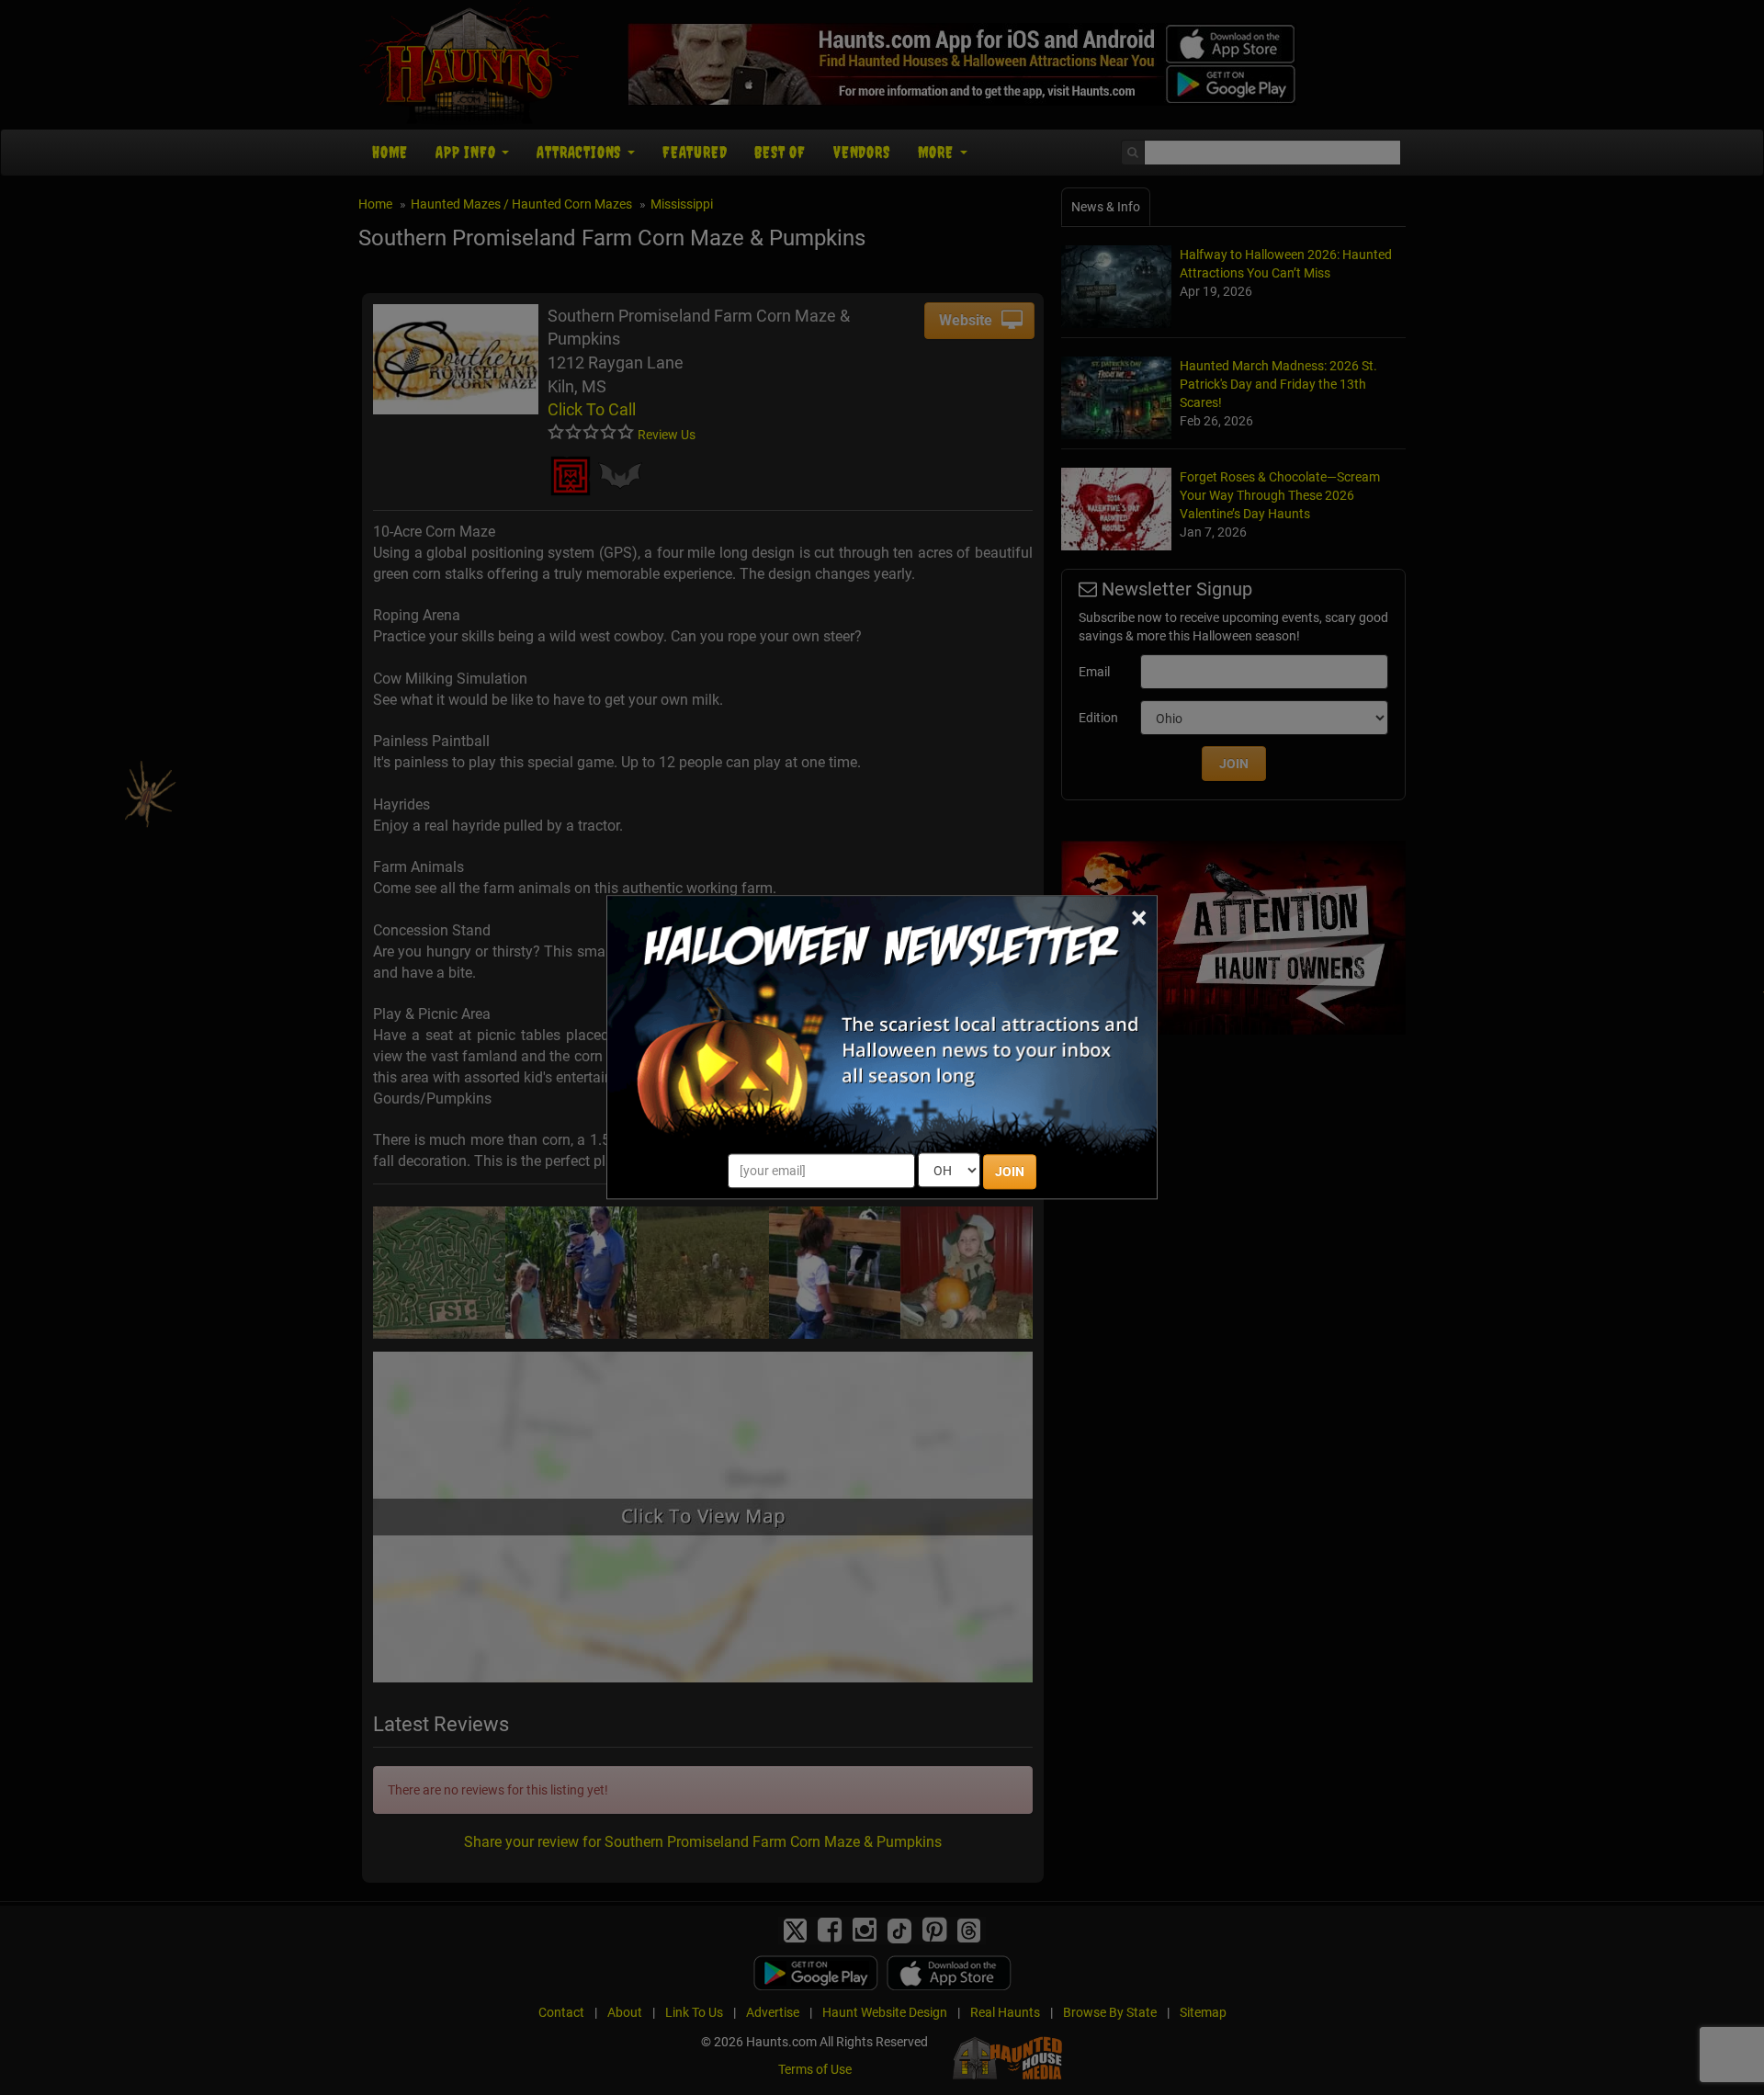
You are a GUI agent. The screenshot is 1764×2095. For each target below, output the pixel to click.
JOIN (1010, 1172)
